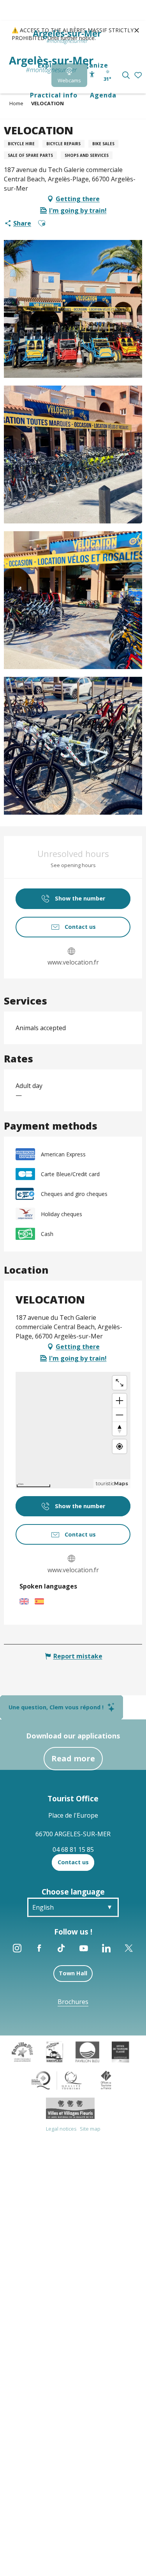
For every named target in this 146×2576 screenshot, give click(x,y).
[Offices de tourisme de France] (106, 2079)
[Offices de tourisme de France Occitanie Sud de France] (57, 2079)
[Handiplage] (54, 2051)
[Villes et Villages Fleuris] (70, 2108)
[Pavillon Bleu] (87, 2051)
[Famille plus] (23, 2051)
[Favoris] (139, 76)
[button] (126, 75)
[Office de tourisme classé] (120, 2051)
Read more (73, 1758)
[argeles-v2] (51, 65)
